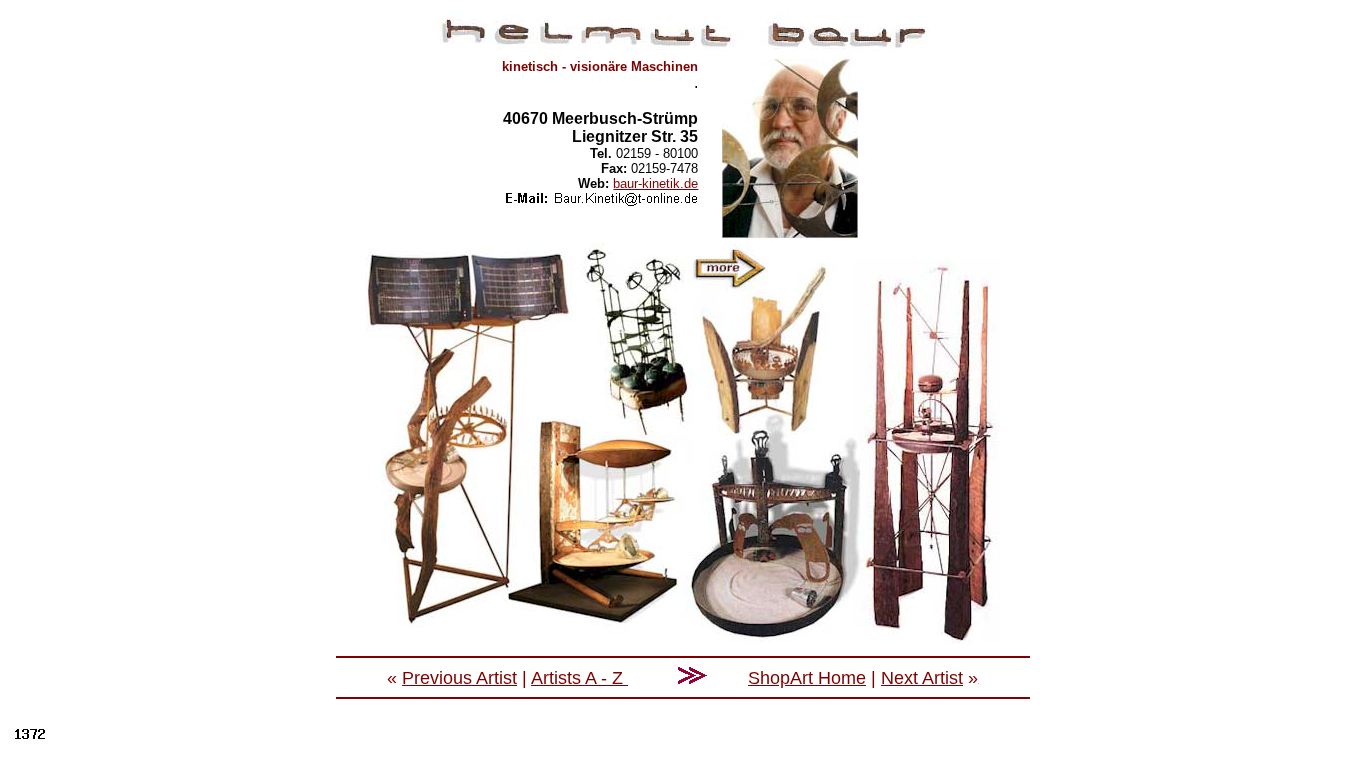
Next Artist (922, 678)
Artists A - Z (579, 678)
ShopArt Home (807, 678)
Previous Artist (459, 678)
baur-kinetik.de (655, 183)
